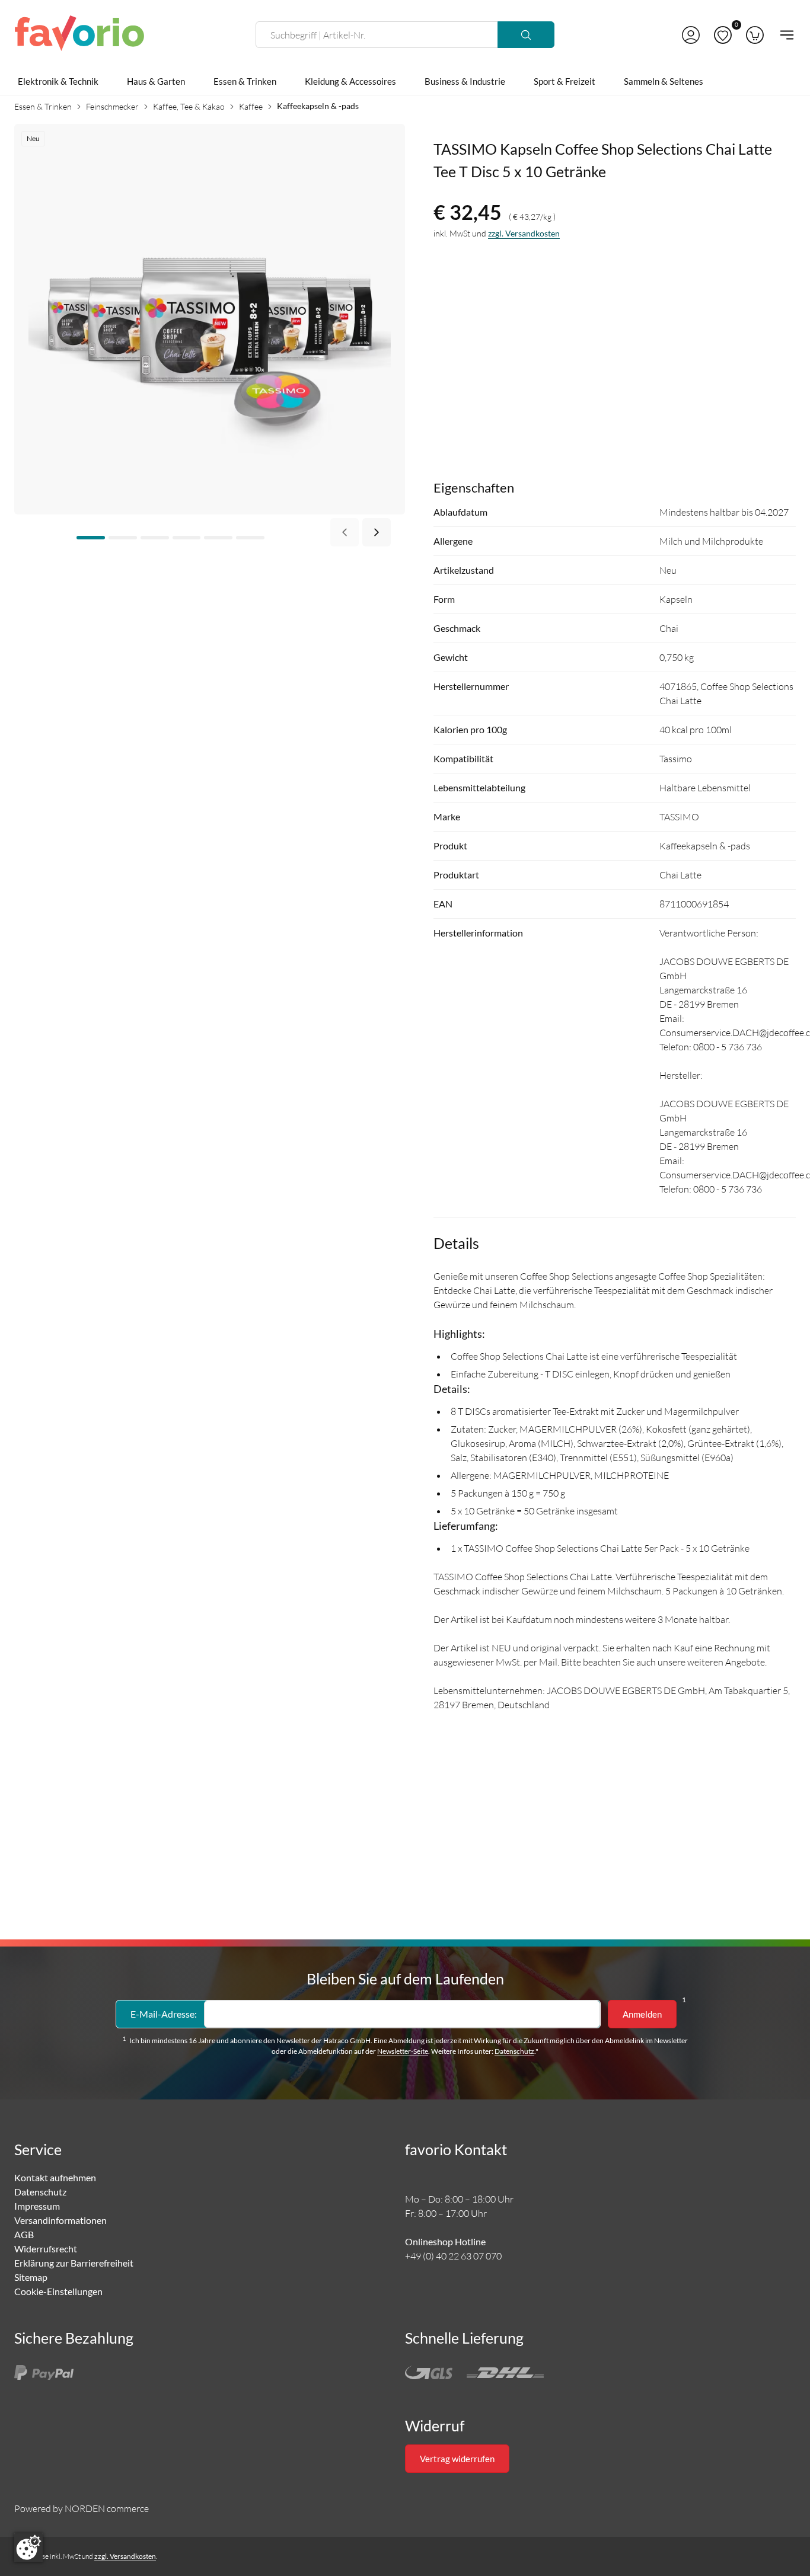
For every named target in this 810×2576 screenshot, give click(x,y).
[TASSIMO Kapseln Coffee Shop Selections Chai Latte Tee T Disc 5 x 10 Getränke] (210, 318)
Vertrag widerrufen (457, 2459)
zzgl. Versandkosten (524, 233)
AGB (24, 2234)
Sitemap (31, 2277)
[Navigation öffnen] (783, 35)
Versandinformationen (60, 2220)
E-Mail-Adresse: (164, 2014)
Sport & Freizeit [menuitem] (565, 81)
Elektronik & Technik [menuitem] (58, 81)
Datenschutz (514, 2051)
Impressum (37, 2206)
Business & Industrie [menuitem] (465, 81)
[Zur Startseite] (79, 35)
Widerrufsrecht (46, 2249)
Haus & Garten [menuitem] (156, 81)
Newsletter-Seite (403, 2051)
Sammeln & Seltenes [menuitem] (664, 81)
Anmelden (642, 2014)
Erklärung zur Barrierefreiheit (74, 2263)
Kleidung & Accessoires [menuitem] (350, 81)
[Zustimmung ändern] (28, 2548)
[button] (691, 35)
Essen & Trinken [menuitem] (245, 81)
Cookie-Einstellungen (58, 2291)
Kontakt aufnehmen (55, 2177)
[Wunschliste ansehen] (723, 35)
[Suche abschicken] (526, 35)
